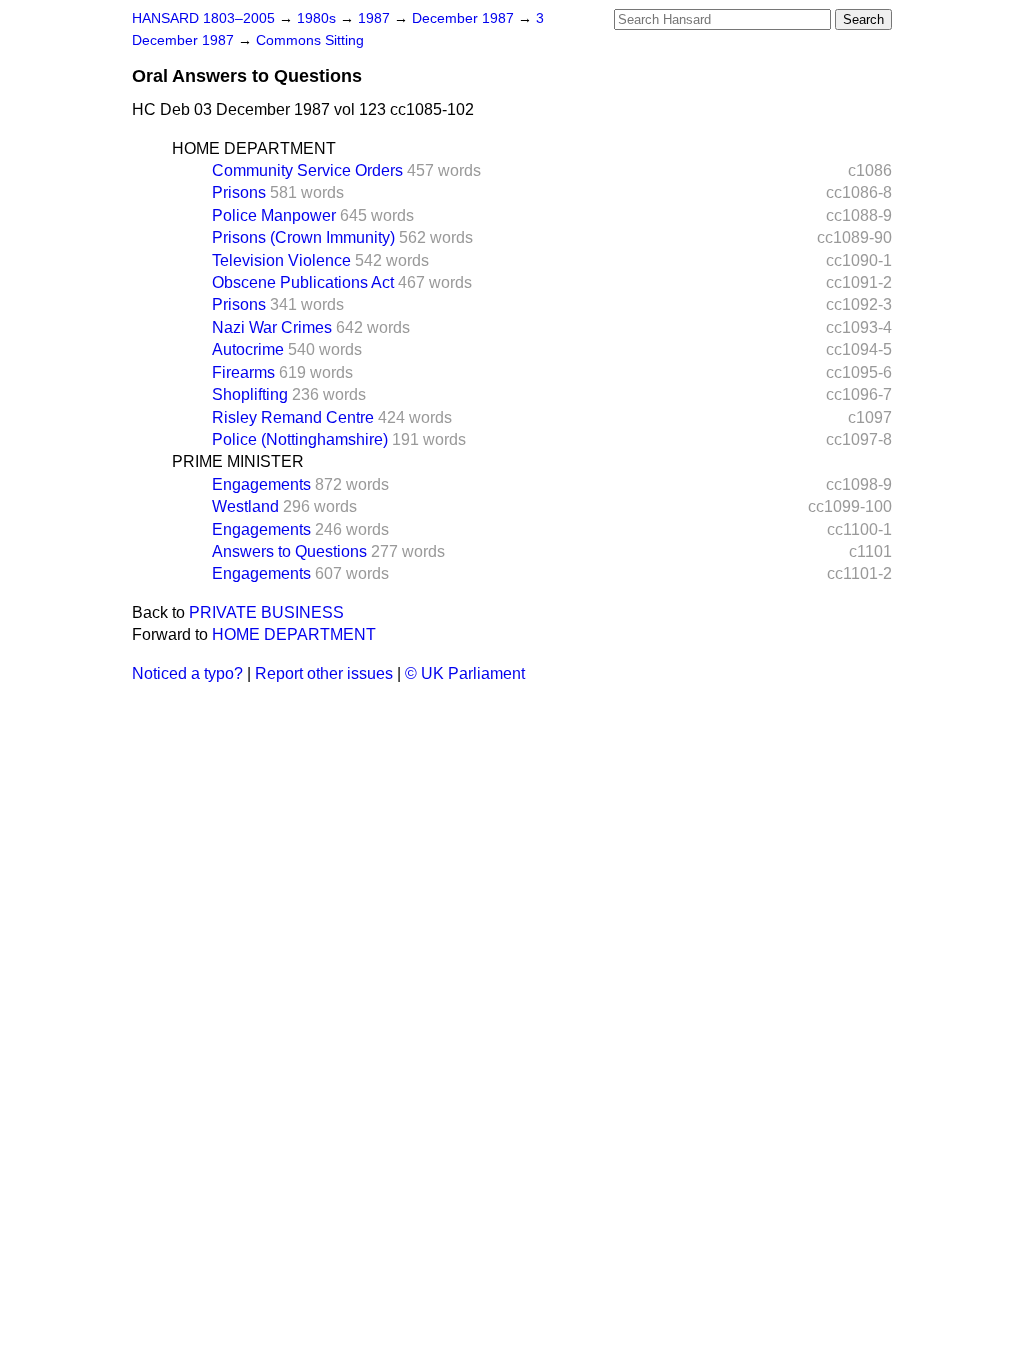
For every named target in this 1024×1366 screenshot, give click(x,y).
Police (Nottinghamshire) (300, 439)
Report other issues (324, 673)
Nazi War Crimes (272, 327)
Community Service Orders (307, 170)
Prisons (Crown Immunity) (303, 237)
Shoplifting (250, 394)
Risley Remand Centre (293, 417)
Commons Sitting (310, 40)
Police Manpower (274, 215)
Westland (245, 506)
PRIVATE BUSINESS (266, 612)
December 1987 (465, 18)
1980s (318, 18)
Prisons (239, 192)
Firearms (243, 372)
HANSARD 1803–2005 (203, 18)
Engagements (261, 484)
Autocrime (248, 349)
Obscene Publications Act (303, 282)
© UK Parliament (465, 673)
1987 (376, 18)
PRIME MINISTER (238, 461)
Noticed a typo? (187, 673)
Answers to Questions (289, 551)
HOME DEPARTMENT (254, 148)
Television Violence (281, 260)
